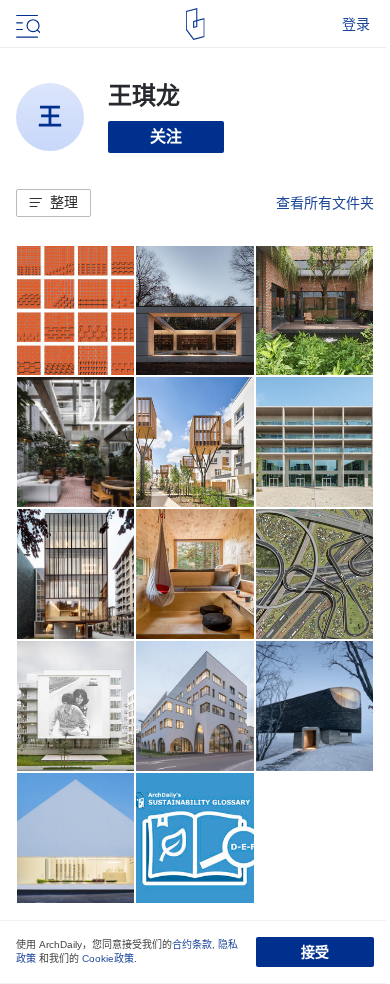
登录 (356, 24)
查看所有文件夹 (325, 203)
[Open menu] (26, 24)
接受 (315, 952)
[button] (53, 203)
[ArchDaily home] (195, 24)
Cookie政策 (108, 958)
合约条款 (192, 944)
